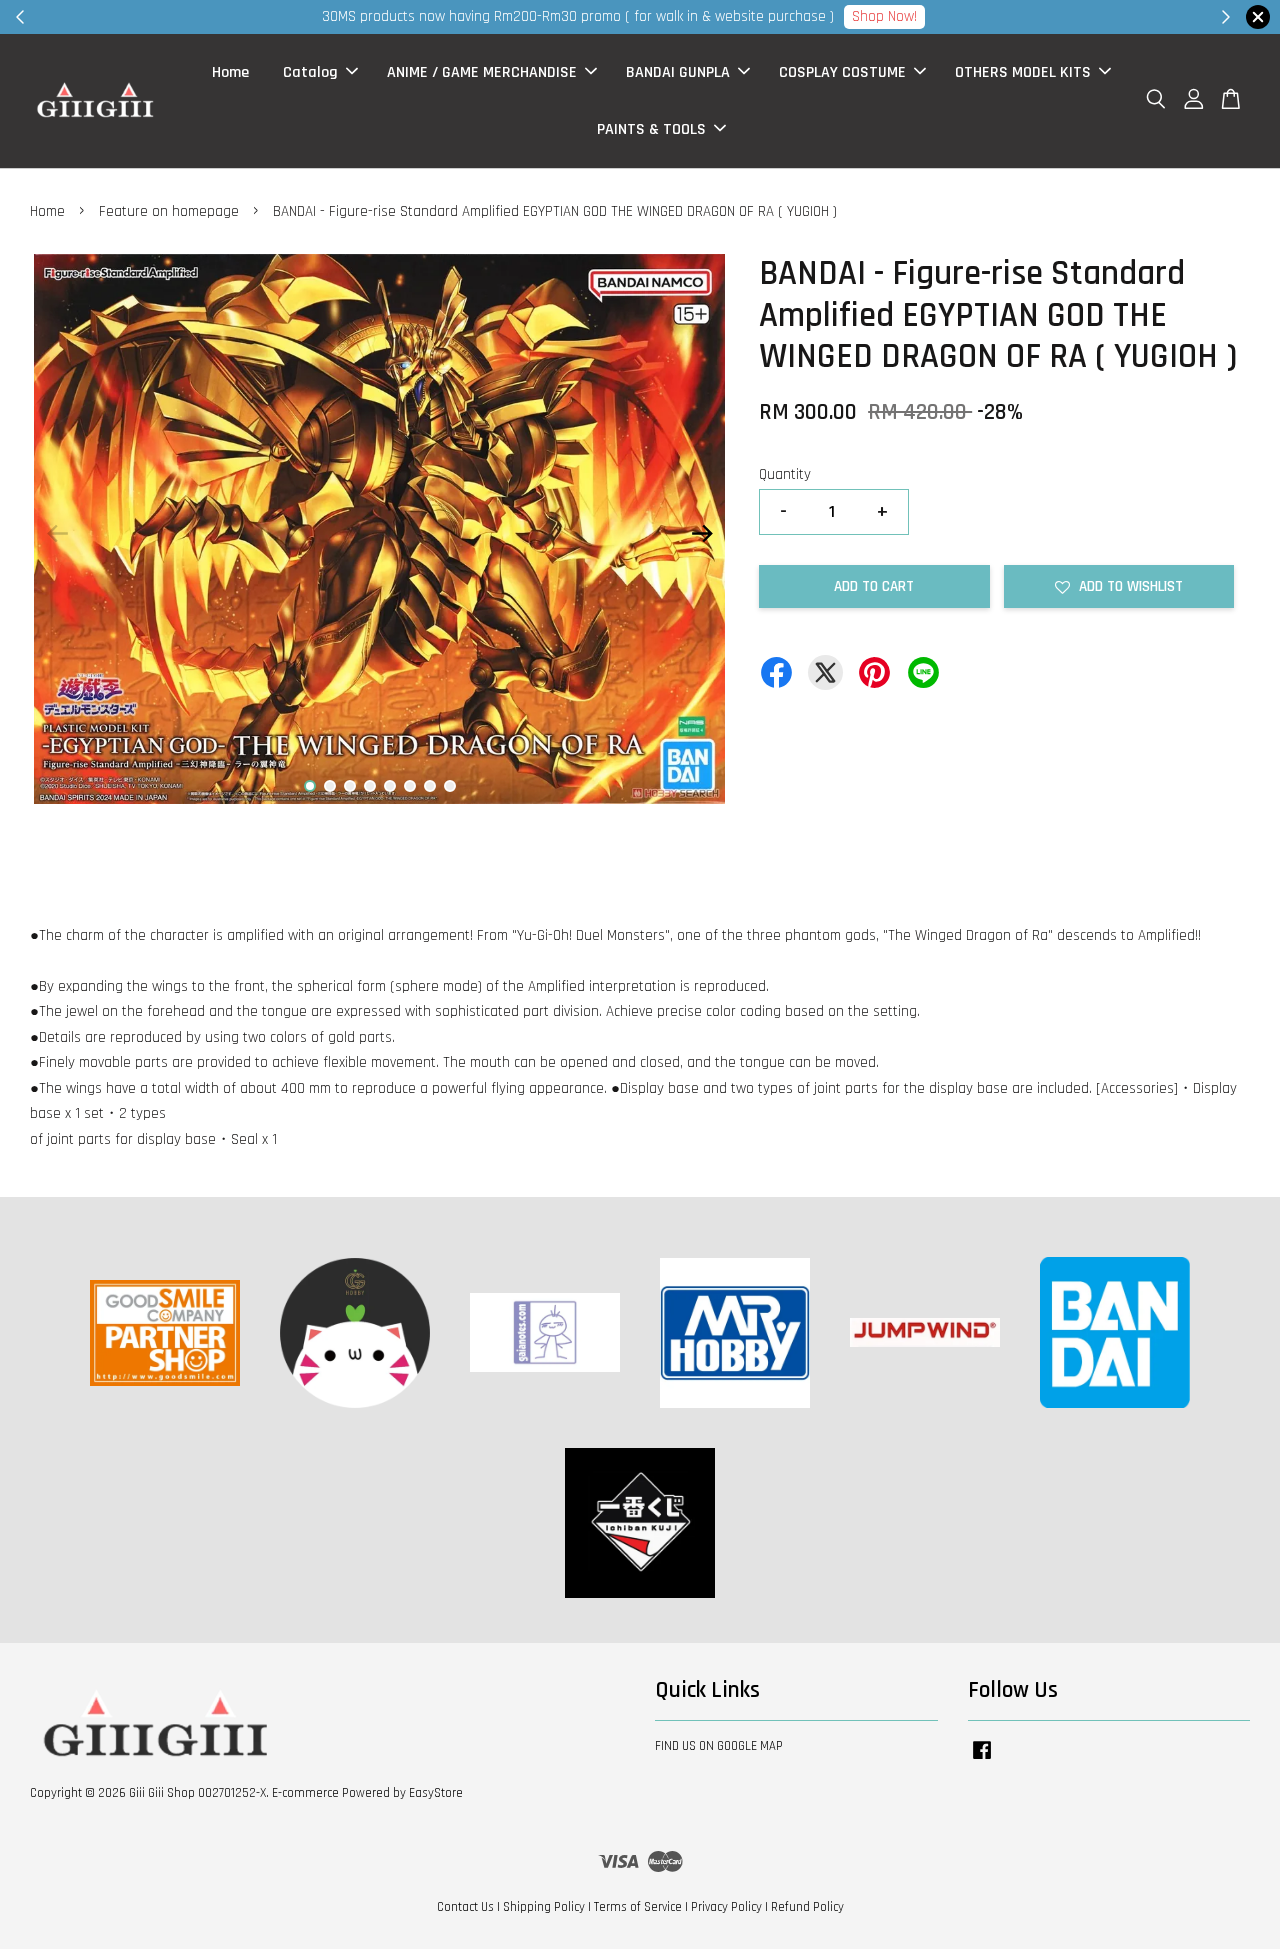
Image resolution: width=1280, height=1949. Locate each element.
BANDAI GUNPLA (678, 72)
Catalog (310, 72)
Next (702, 534)
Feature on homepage (169, 211)
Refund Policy (807, 1907)
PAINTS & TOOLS (651, 129)
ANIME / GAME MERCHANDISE (482, 72)
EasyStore (436, 1793)
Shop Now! (909, 16)
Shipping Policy (544, 1907)
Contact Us (465, 1907)
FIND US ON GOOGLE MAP (719, 1746)
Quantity (785, 474)
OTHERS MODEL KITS (1023, 72)
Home (230, 72)
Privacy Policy (726, 1907)
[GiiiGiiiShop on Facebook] (982, 1760)
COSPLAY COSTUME (842, 72)
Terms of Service (638, 1907)
